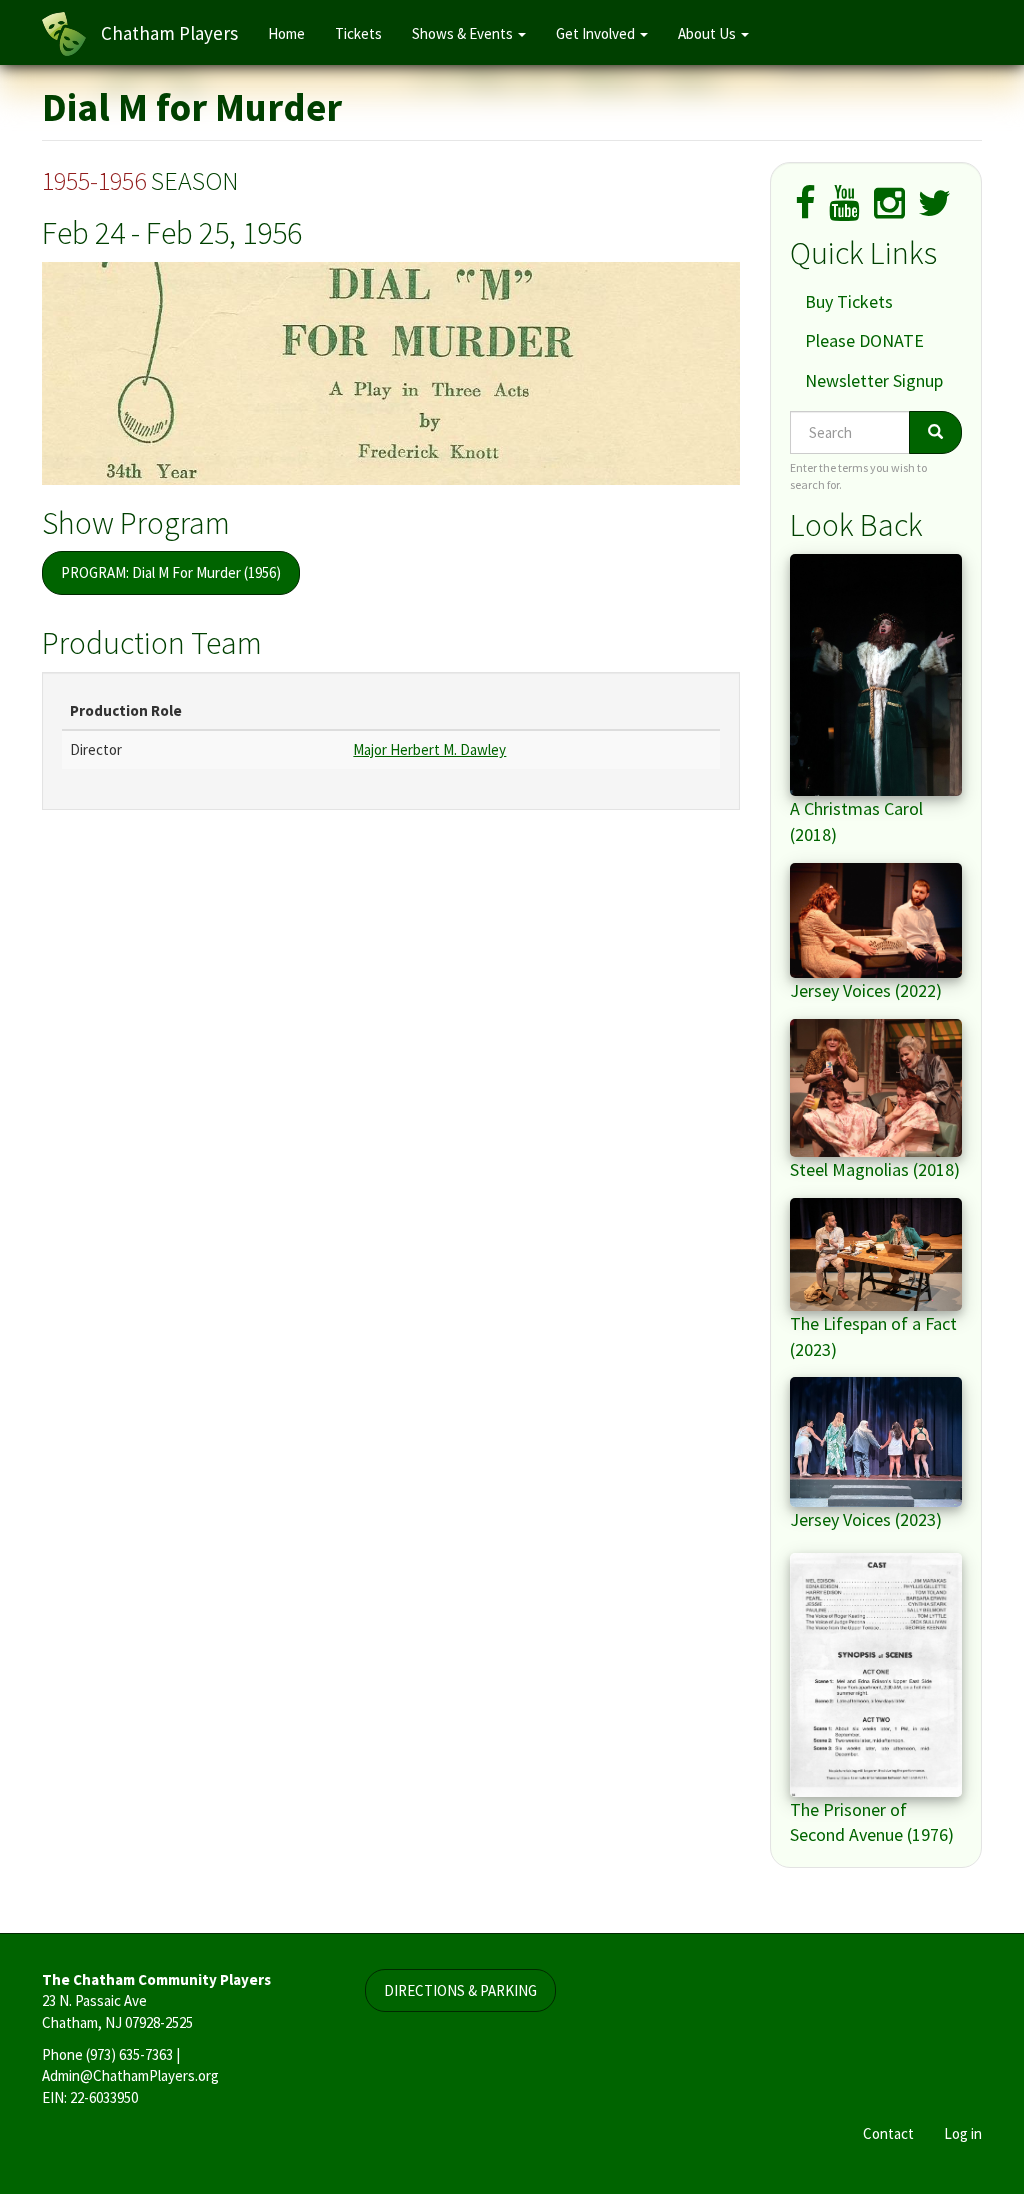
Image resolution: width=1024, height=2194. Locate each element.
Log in (963, 2133)
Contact (888, 2133)
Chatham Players (169, 33)
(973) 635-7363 (129, 2054)
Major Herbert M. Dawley (429, 749)
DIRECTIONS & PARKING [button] (460, 1990)
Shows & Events (464, 33)
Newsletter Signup (874, 380)
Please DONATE (864, 340)
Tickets (358, 33)
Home (286, 33)
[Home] (71, 34)
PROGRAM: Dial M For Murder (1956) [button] (171, 572)
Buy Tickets (849, 301)
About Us (708, 33)
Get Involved (597, 33)
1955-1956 (94, 180)
